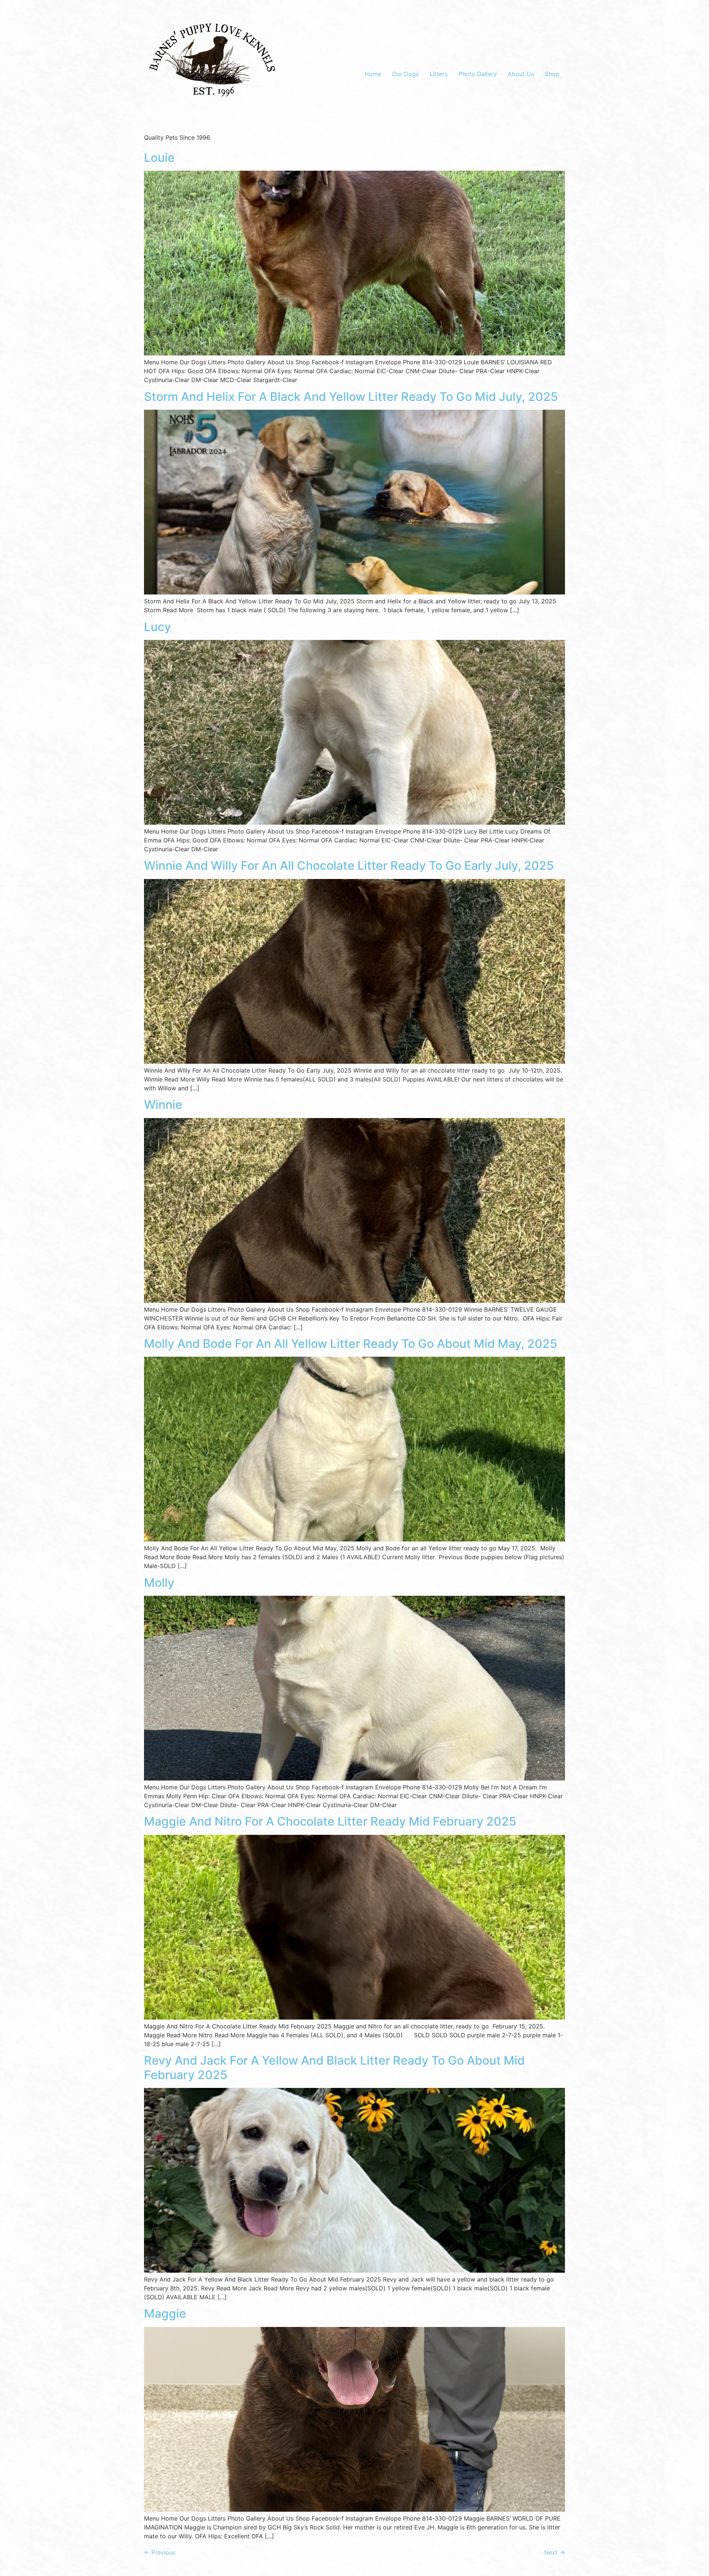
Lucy (157, 627)
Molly (159, 1583)
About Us (521, 74)
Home (373, 74)
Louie (159, 158)
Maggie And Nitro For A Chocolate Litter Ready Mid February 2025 (330, 1821)
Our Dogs (405, 74)
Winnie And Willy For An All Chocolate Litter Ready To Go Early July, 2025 (349, 866)
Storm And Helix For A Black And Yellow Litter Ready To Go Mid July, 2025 (351, 397)
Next (555, 2552)
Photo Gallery (478, 74)
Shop (552, 74)
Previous (160, 2552)
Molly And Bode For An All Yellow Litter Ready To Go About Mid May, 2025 (351, 1344)
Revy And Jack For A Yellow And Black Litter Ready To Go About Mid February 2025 (334, 2067)
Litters (439, 74)
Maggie (165, 2313)
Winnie (163, 1105)
